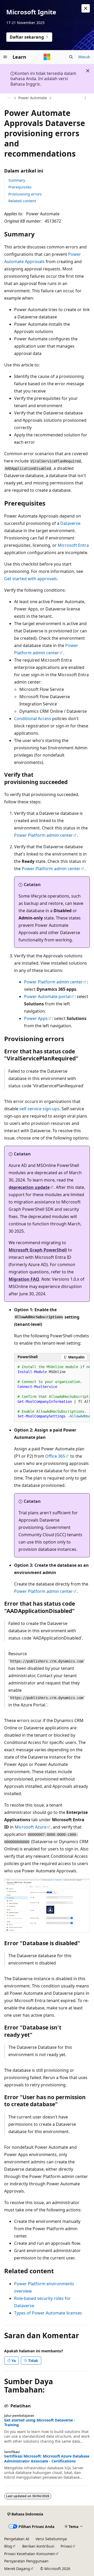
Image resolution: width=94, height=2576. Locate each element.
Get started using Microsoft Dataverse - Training (40, 2423)
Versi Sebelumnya (51, 2539)
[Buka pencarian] (71, 57)
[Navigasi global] (5, 57)
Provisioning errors (25, 194)
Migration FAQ (24, 1279)
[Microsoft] (47, 57)
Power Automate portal (47, 996)
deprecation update (29, 1187)
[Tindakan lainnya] (85, 98)
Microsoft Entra (73, 545)
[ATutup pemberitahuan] (86, 8)
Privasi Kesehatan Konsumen (30, 2554)
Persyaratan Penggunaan (26, 2561)
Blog (8, 2546)
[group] (52, 1392)
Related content (22, 201)
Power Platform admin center (43, 835)
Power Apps (36, 1018)
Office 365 (55, 1456)
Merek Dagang (17, 2569)
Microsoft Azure (31, 1827)
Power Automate (33, 98)
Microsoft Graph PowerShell (38, 1250)
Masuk (84, 57)
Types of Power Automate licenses (48, 2313)
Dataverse (70, 523)
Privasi (66, 2546)
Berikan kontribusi (38, 2546)
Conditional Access (33, 719)
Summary (17, 180)
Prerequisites (20, 187)
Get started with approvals (31, 579)
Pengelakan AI (17, 2539)
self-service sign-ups (39, 1109)
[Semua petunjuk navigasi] (9, 98)
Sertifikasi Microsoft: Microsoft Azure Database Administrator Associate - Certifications (47, 2459)
